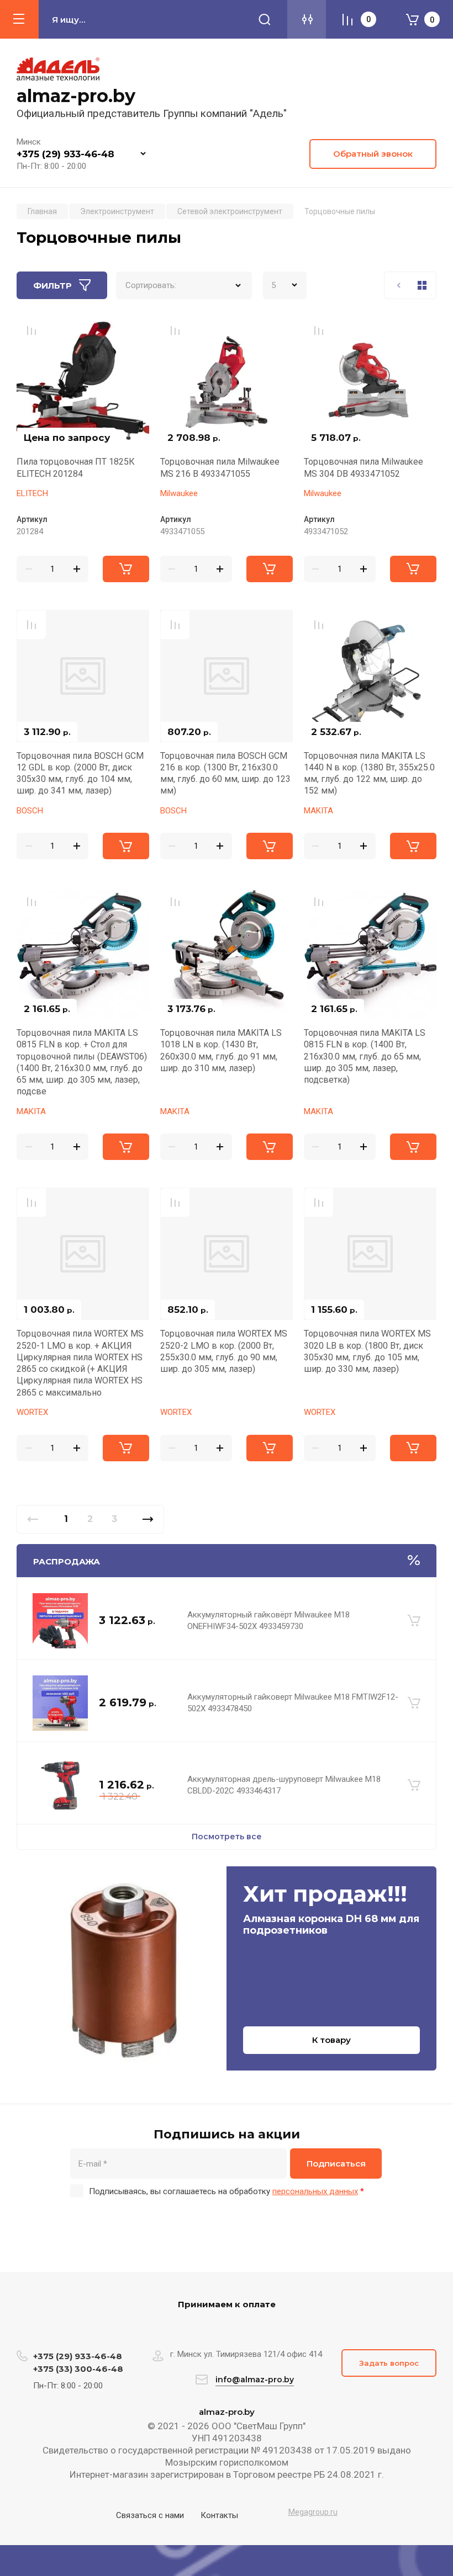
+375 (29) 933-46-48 (65, 154)
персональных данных (315, 2191)
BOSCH (30, 811)
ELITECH (32, 493)
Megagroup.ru (313, 2512)
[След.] (148, 1519)
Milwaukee (179, 493)
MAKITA (318, 811)
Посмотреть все (227, 1837)
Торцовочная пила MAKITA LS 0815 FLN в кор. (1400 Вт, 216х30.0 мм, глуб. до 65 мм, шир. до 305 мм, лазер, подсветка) (365, 1056)
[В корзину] (414, 1621)
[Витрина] (422, 285)
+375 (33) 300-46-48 (78, 2369)
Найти (265, 19)
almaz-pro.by (76, 96)
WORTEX (32, 1412)
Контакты (219, 2515)
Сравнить (31, 331)
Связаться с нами (150, 2515)
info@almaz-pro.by (255, 2380)
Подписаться (336, 2163)
